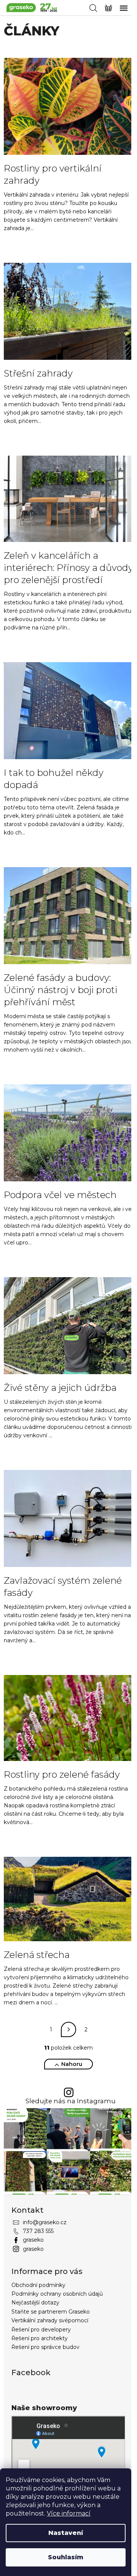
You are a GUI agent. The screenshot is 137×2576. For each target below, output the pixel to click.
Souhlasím (66, 2557)
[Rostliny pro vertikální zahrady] (68, 106)
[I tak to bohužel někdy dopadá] (68, 710)
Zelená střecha (37, 1955)
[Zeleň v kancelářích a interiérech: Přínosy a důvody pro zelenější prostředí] (68, 498)
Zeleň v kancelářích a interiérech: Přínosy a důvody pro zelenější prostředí (68, 568)
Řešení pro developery (41, 2330)
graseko (33, 2240)
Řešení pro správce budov (45, 2347)
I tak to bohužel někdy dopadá (54, 779)
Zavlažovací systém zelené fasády (63, 1587)
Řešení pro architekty (40, 2338)
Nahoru (72, 2064)
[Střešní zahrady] (68, 311)
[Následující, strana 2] (68, 2029)
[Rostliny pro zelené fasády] (68, 1718)
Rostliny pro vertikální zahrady (53, 174)
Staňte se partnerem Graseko (51, 2312)
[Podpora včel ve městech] (68, 1132)
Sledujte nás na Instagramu (71, 2101)
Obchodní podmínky (38, 2285)
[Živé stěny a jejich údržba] (68, 1325)
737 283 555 (38, 2231)
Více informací (69, 2513)
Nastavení (66, 2533)
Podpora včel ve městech (60, 1195)
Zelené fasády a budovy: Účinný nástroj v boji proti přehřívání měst (61, 990)
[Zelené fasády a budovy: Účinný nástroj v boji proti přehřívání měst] (68, 915)
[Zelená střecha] (68, 1899)
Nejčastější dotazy (35, 2303)
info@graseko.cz (45, 2222)
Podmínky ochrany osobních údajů (57, 2294)
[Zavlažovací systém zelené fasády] (68, 1518)
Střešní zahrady (38, 373)
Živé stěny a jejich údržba (60, 1388)
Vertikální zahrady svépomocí (50, 2320)
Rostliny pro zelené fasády (62, 1774)
